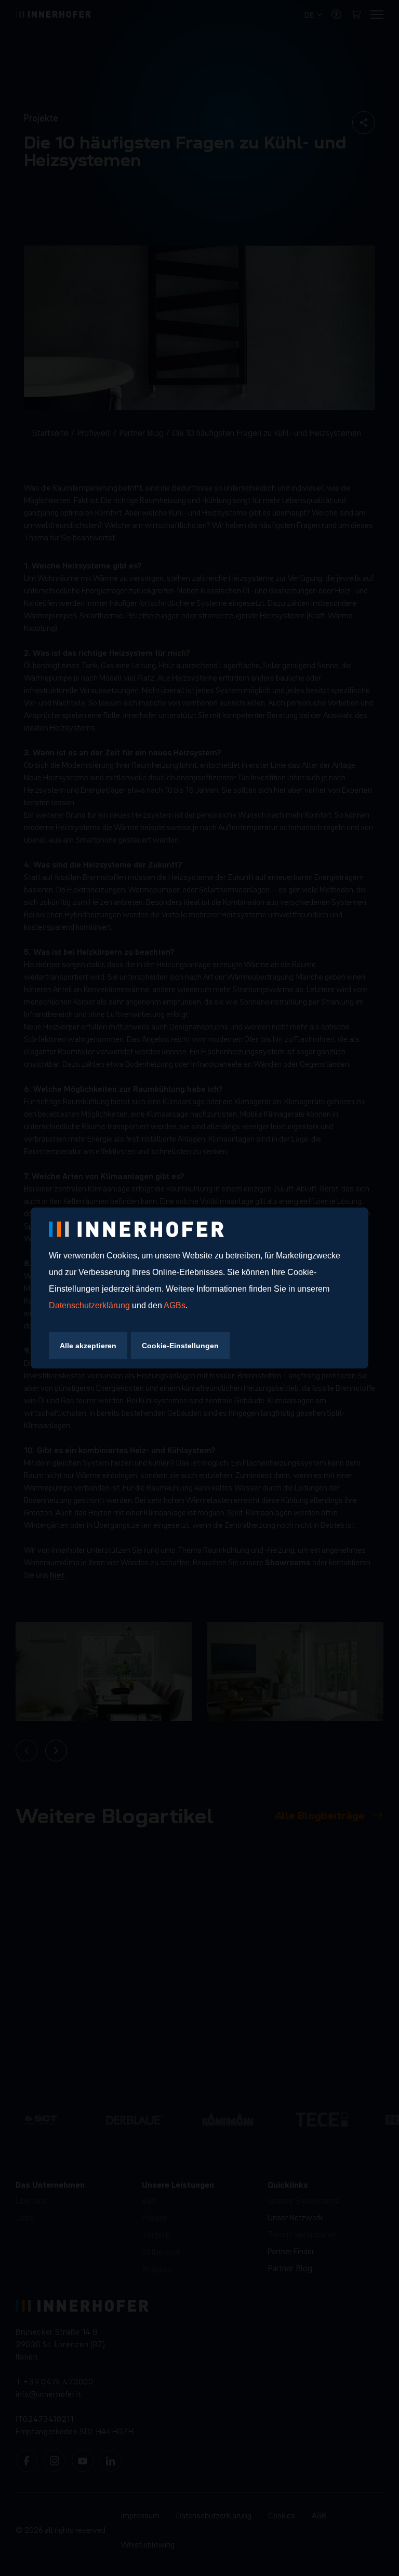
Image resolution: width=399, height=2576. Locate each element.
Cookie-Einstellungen (180, 1346)
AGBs (175, 1305)
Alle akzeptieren (88, 1346)
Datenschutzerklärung (90, 1305)
